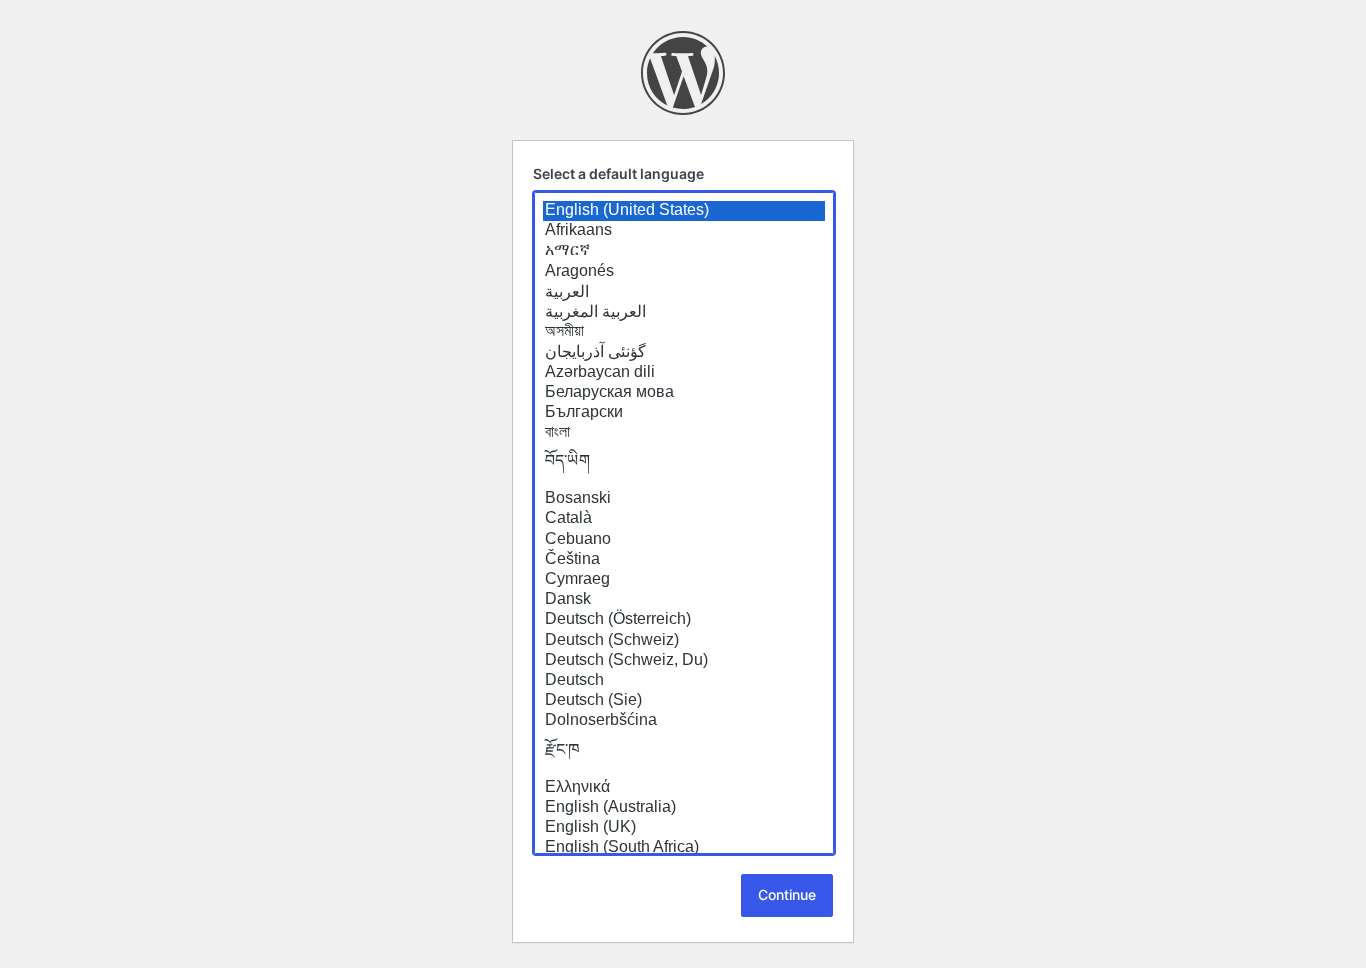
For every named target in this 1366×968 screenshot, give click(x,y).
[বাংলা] (684, 433)
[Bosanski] (684, 499)
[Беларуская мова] (684, 393)
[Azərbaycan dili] (684, 373)
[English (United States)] (684, 211)
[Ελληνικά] (684, 788)
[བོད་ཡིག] (684, 466)
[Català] (684, 519)
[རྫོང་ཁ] (684, 755)
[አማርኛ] (684, 251)
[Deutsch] (684, 681)
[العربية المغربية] (684, 312)
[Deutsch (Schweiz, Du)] (684, 661)
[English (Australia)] (684, 808)
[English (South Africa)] (684, 848)
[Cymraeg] (684, 580)
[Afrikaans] (684, 231)
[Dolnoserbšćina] (684, 721)
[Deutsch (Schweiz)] (684, 641)
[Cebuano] (684, 540)
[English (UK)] (684, 828)
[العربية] (684, 292)
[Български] (684, 413)
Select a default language (618, 173)
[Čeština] (684, 560)
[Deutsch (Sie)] (684, 701)
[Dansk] (684, 600)
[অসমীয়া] (684, 332)
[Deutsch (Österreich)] (684, 620)
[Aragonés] (684, 272)
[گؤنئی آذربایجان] (684, 352)
